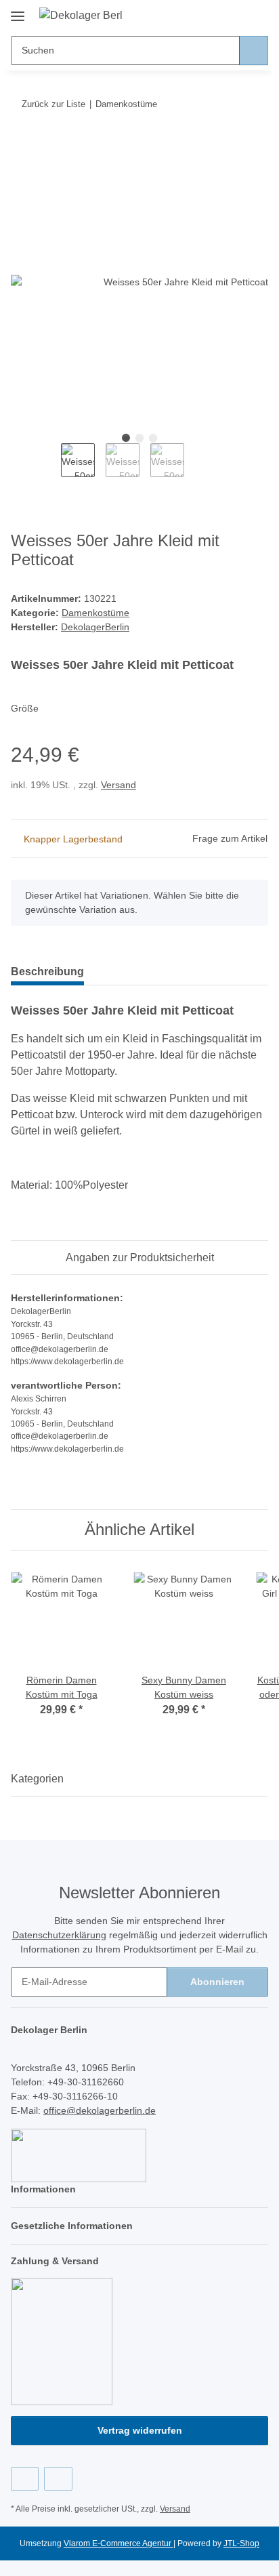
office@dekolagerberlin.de (100, 2110)
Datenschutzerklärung (59, 1935)
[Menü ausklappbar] (18, 11)
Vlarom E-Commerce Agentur (119, 2543)
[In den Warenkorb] (22, 146)
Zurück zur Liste (53, 104)
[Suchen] (254, 50)
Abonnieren (217, 1982)
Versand (119, 785)
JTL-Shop (241, 2543)
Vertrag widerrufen (140, 2430)
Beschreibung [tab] (47, 972)
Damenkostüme (95, 613)
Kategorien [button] (37, 1779)
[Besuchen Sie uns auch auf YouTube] (58, 2479)
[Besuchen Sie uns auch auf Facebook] (25, 2479)
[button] (215, 15)
